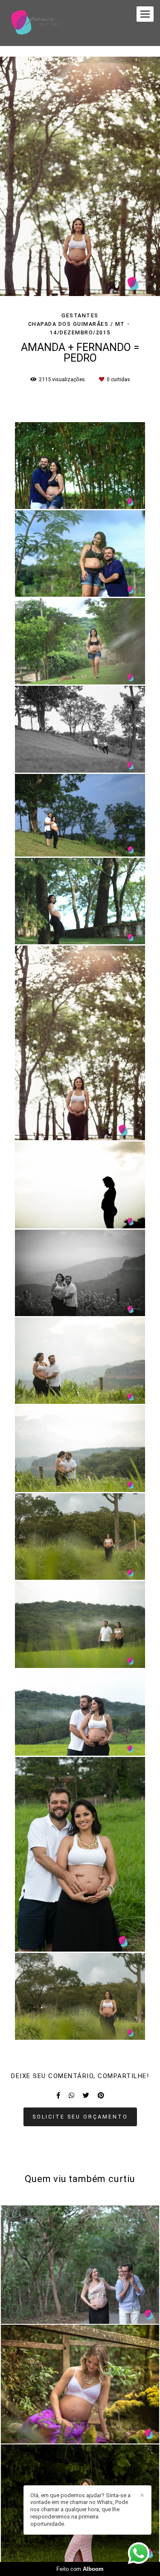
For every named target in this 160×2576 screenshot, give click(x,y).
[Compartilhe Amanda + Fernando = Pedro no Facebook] (58, 2096)
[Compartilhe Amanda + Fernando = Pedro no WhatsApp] (71, 2096)
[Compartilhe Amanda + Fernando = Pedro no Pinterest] (101, 2096)
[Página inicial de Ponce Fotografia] (36, 23)
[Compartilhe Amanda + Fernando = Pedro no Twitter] (86, 2096)
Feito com (80, 2569)
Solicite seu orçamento (80, 2117)
